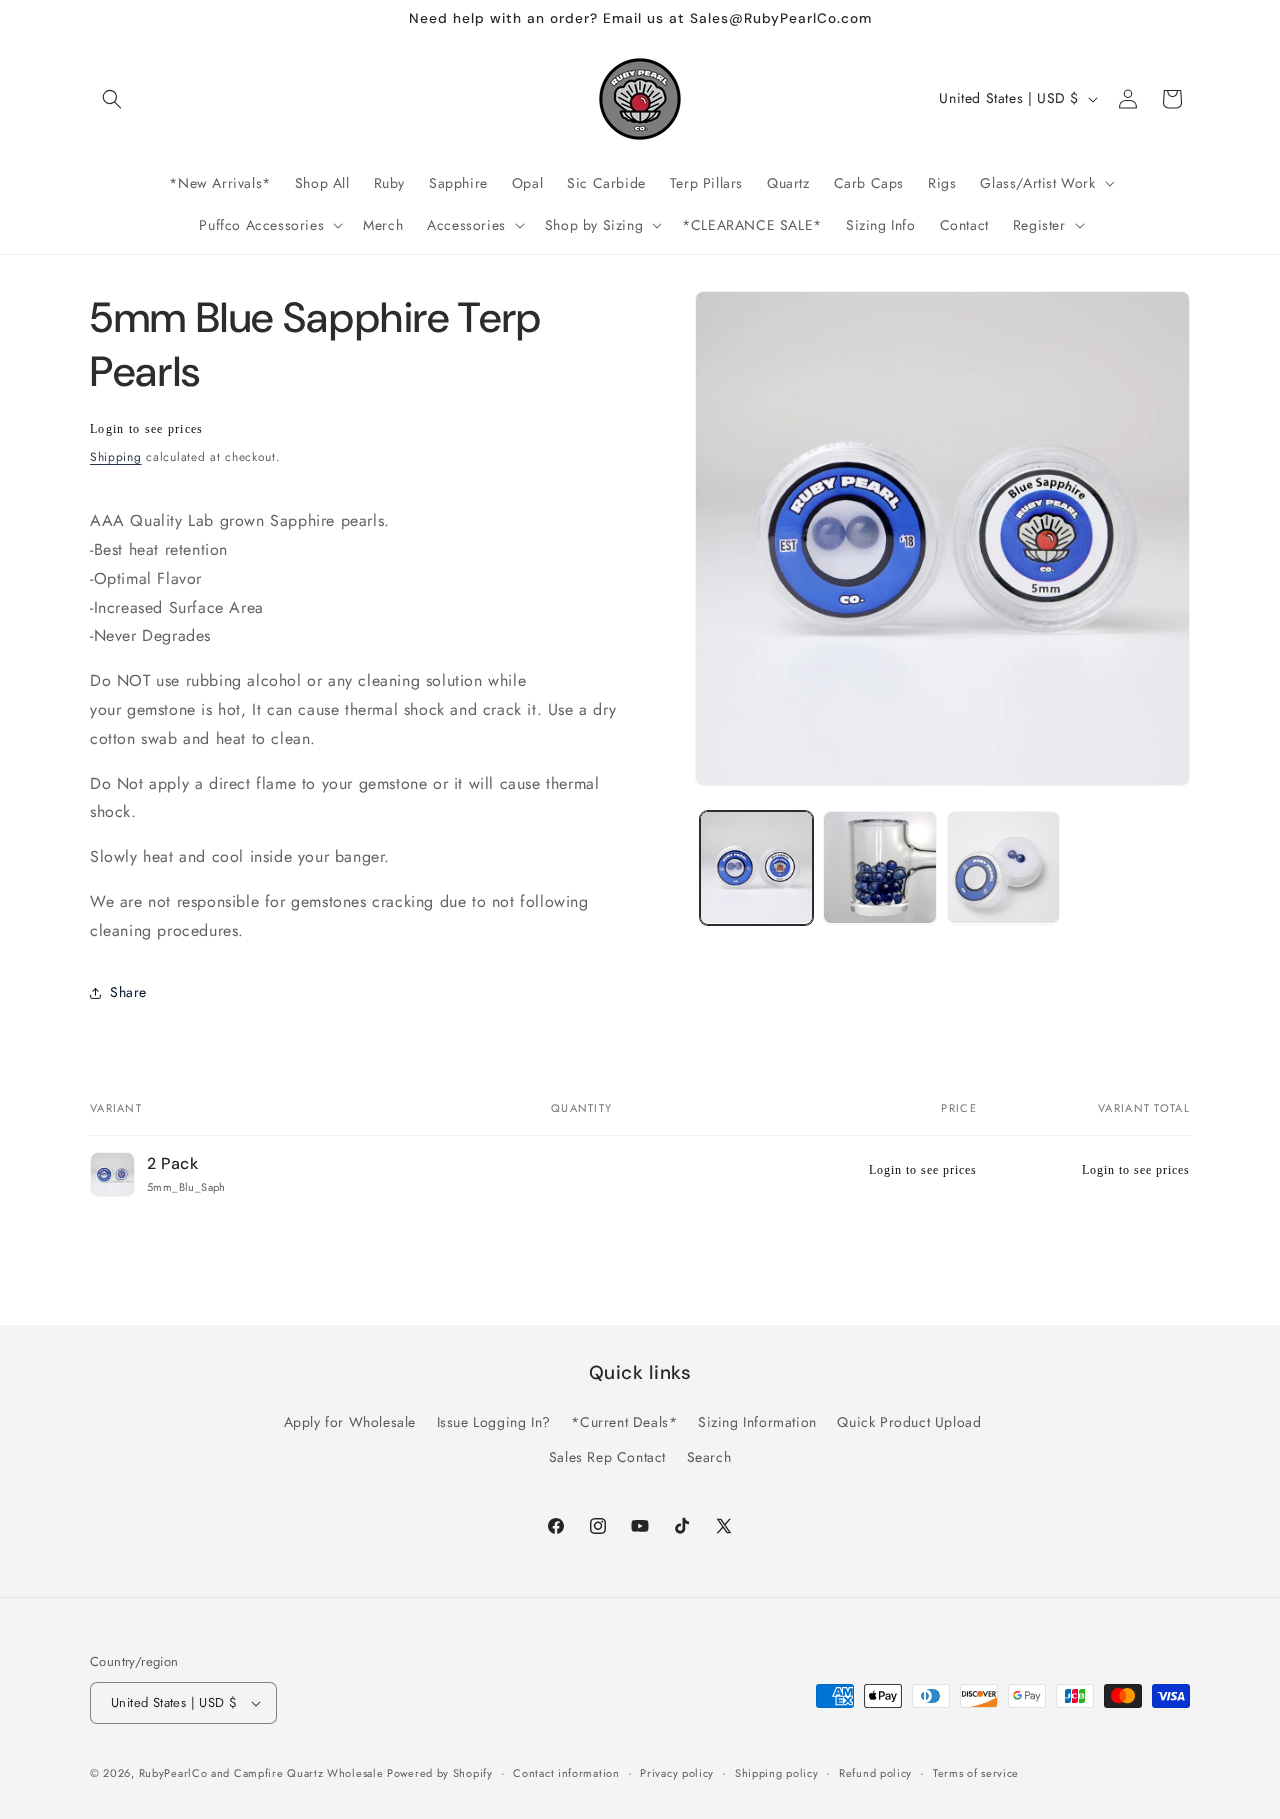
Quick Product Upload (909, 1422)
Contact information (566, 1773)
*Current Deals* (624, 1422)
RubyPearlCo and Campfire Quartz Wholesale (263, 1773)
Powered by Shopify (440, 1773)
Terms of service (976, 1773)
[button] (112, 99)
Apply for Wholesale (350, 1422)
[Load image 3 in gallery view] (1003, 867)
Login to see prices (147, 429)
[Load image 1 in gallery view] (756, 867)
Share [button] (128, 992)
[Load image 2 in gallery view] (879, 867)
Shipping (116, 457)
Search (709, 1457)
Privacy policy (677, 1773)
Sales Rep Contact (607, 1457)
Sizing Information (757, 1422)
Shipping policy (777, 1773)
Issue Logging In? (494, 1422)
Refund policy (875, 1773)
